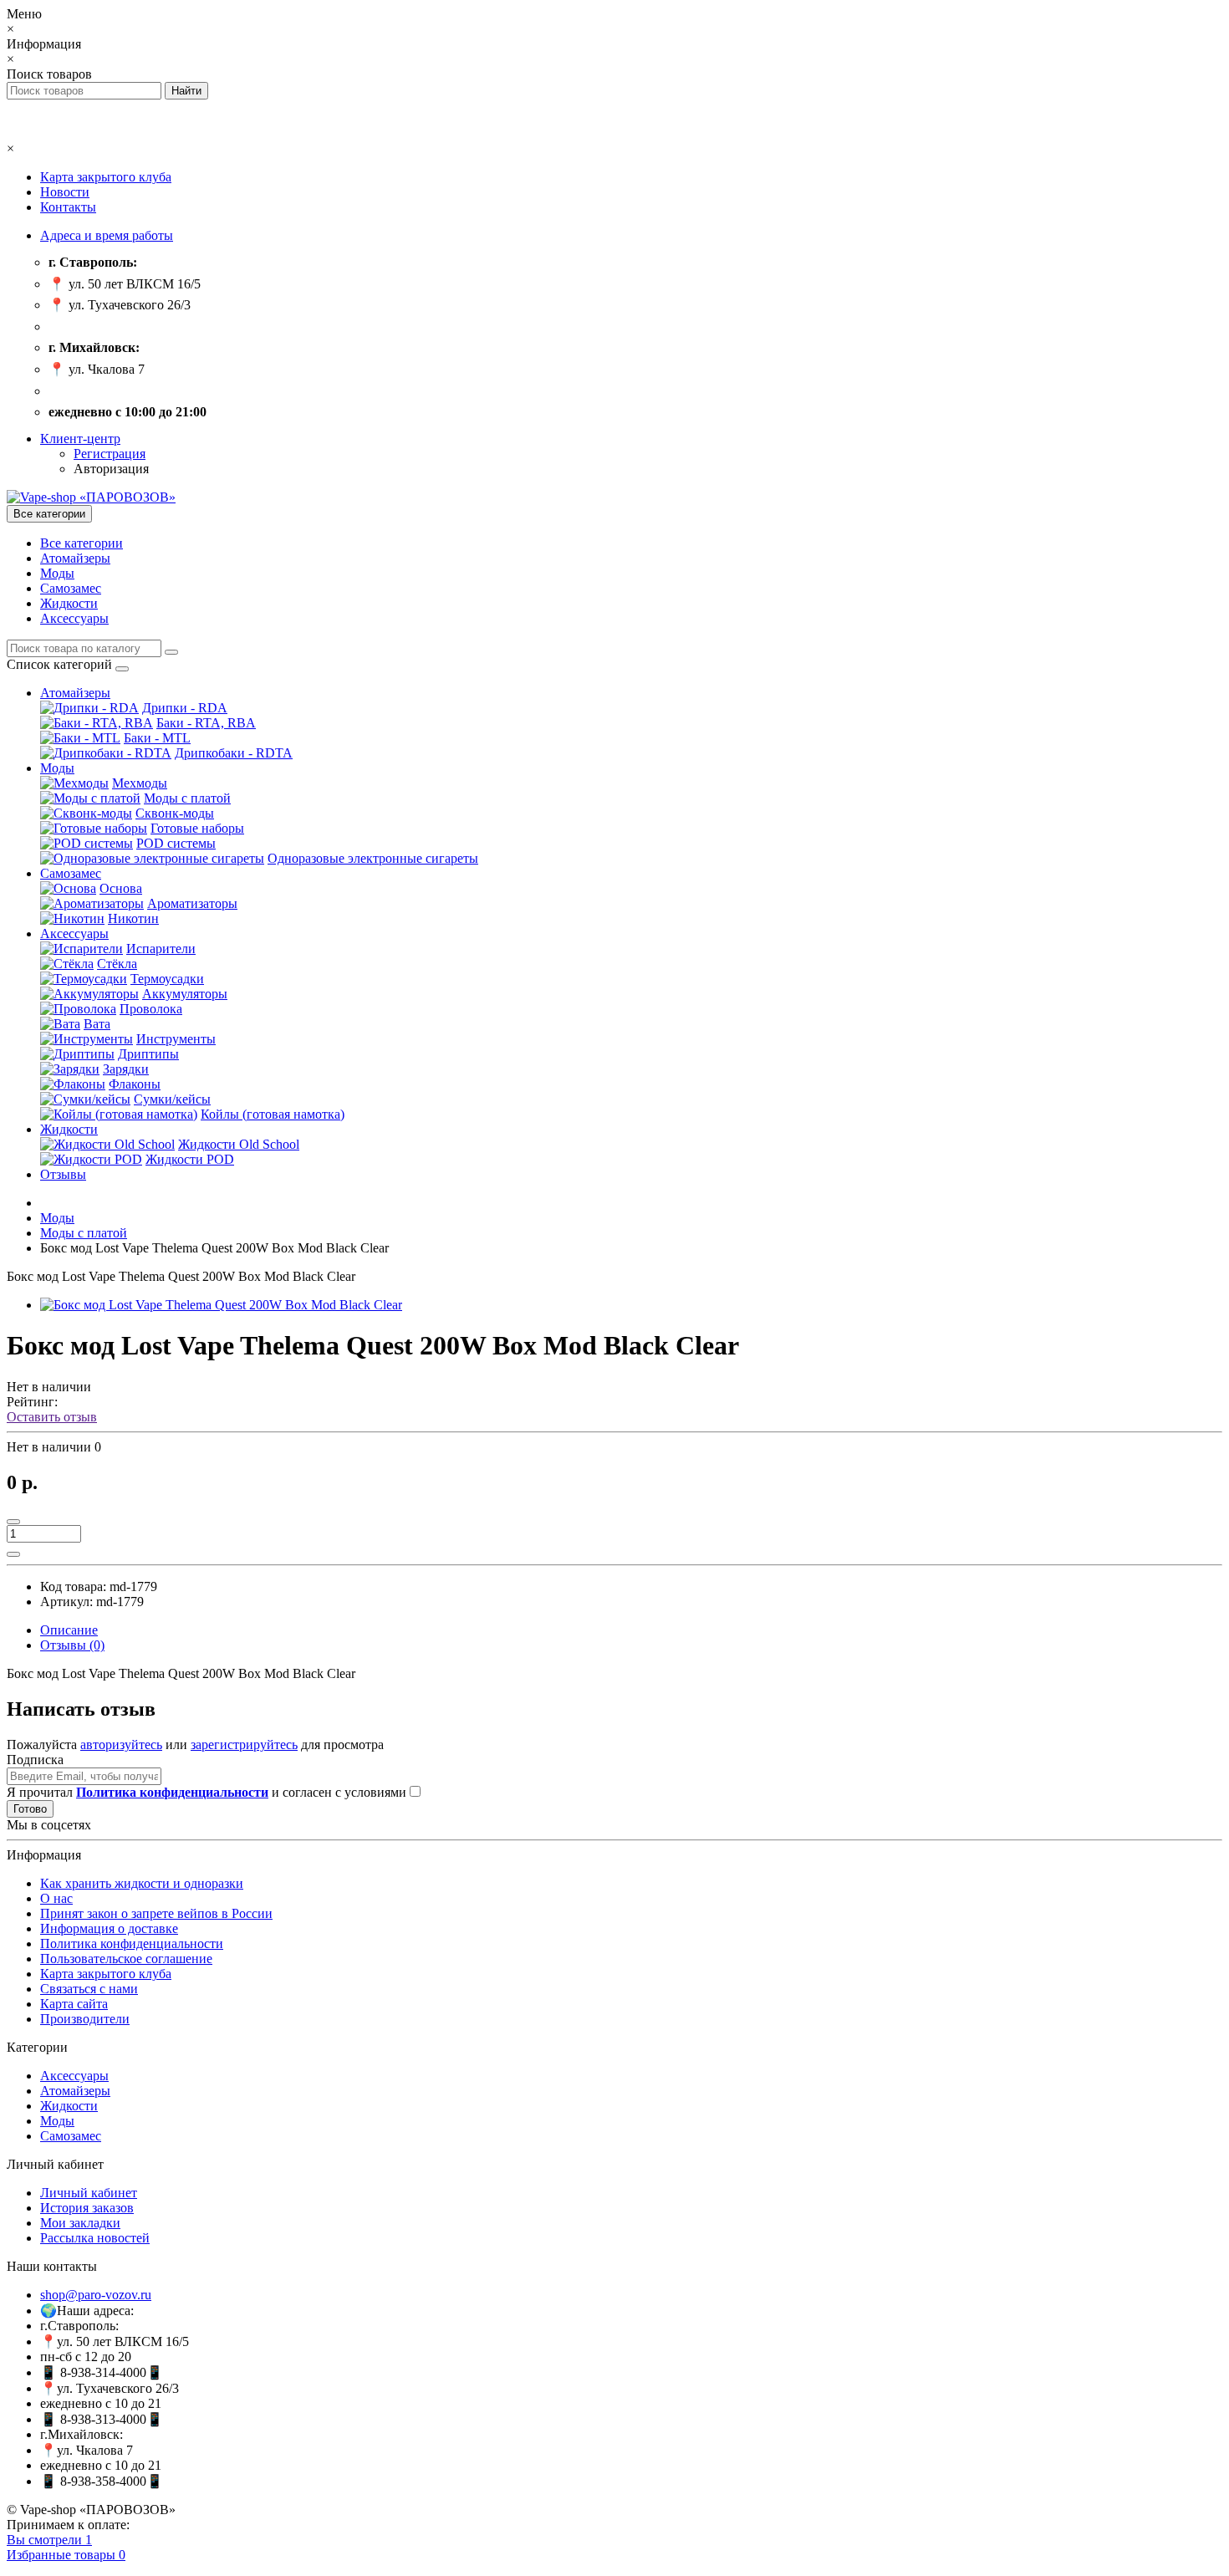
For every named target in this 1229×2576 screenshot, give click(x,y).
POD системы (176, 843)
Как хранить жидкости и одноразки (142, 1883)
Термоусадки (167, 979)
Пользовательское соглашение (126, 1959)
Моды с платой (187, 798)
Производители (85, 2019)
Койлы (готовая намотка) (273, 1114)
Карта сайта (74, 2004)
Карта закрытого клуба (106, 177)
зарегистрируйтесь (244, 1745)
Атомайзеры (75, 558)
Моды (57, 573)
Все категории (82, 543)
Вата (97, 1024)
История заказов (87, 2208)
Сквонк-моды (175, 813)
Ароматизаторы (192, 903)
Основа (121, 888)
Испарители (161, 949)
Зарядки (126, 1069)
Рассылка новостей (95, 2238)
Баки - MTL (157, 738)
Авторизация (111, 469)
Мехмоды (140, 783)
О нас (56, 1898)
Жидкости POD (190, 1159)
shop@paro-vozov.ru (96, 2295)
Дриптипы (148, 1054)
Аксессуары (74, 618)
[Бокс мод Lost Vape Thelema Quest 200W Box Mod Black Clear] (221, 1305)
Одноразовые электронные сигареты (373, 858)
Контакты (68, 207)
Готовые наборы (197, 828)
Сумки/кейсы (172, 1099)
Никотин (133, 918)
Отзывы (63, 1174)
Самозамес (71, 588)
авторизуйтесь (121, 1745)
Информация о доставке (109, 1928)
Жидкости (69, 603)
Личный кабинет (89, 2193)
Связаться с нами (89, 1989)
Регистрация (110, 454)
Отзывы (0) (72, 1645)
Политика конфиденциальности (132, 1943)
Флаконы (135, 1084)
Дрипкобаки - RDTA (234, 753)
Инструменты (176, 1039)
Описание (69, 1630)
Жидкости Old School (239, 1144)
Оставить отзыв (52, 1417)
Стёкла (117, 964)
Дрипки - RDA (185, 708)
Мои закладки (80, 2223)
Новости (65, 192)
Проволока (151, 1009)
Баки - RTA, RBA (206, 723)
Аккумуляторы (185, 994)
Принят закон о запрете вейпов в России (156, 1913)
